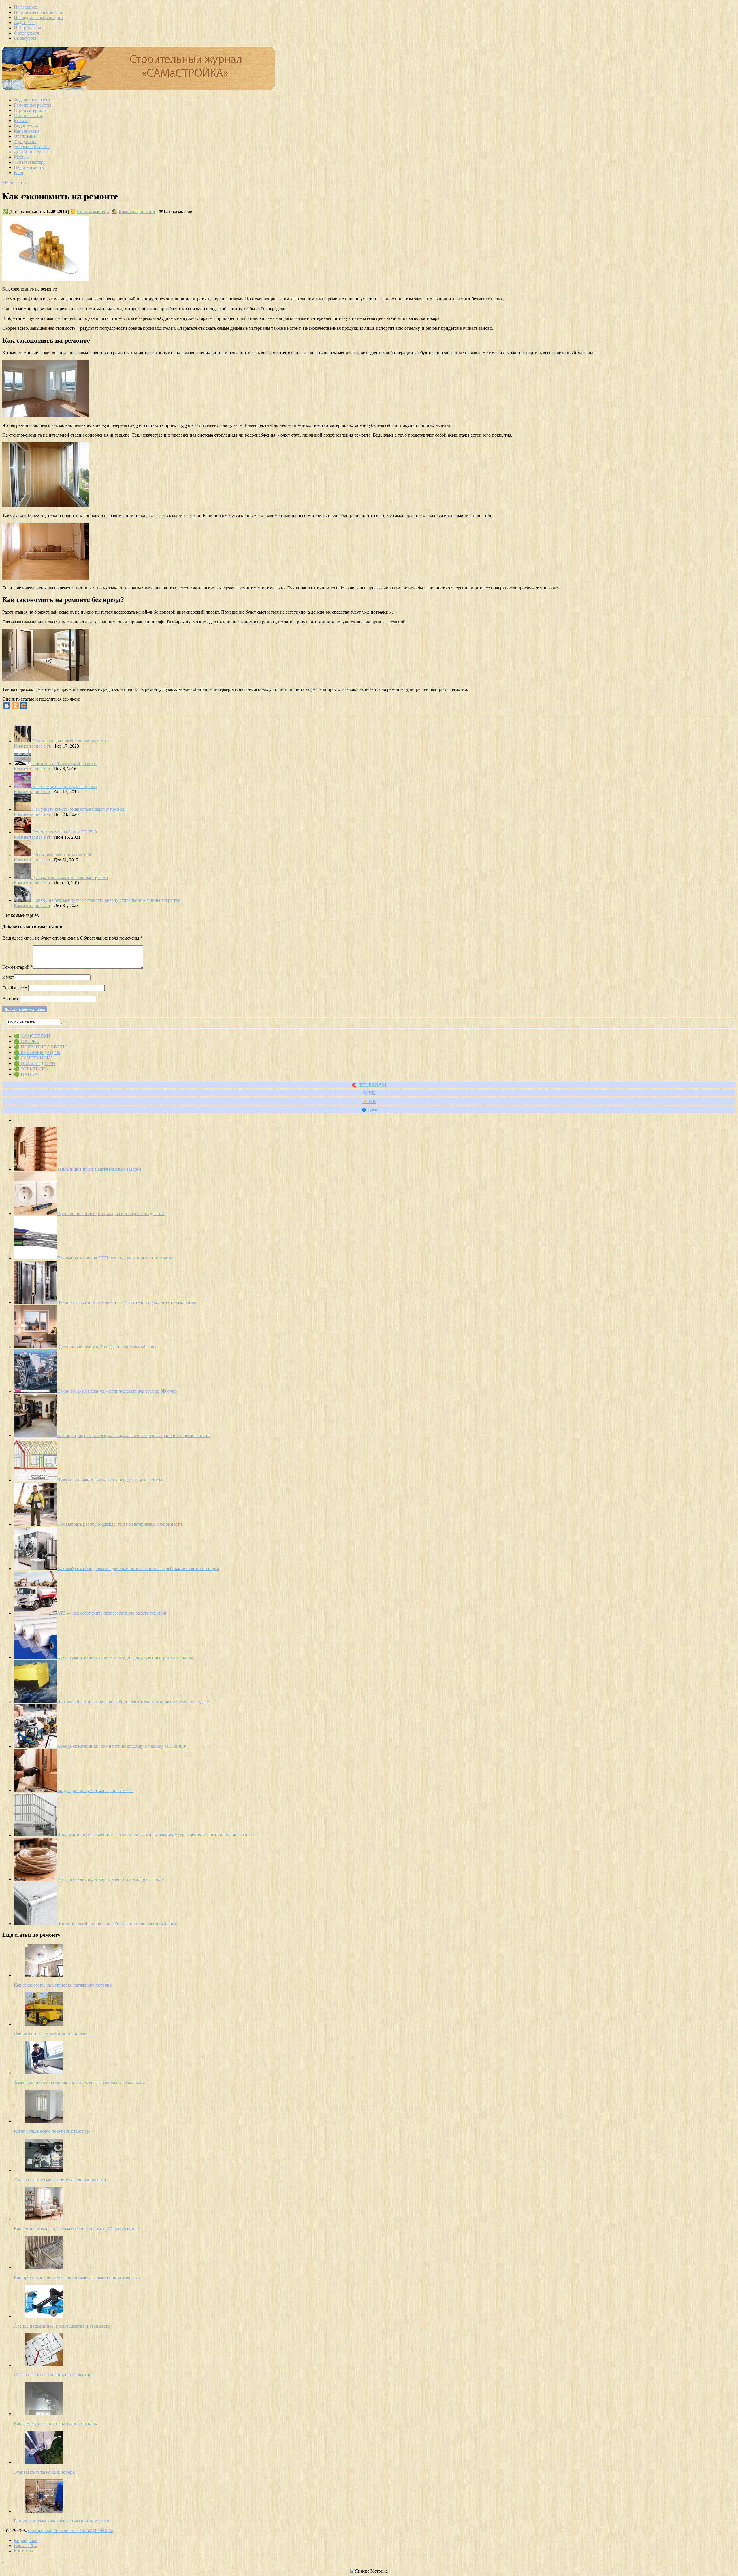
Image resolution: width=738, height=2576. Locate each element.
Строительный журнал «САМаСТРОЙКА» (71, 2531)
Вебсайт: (11, 998)
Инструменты (28, 28)
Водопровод (26, 126)
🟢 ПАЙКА (26, 1074)
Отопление (25, 136)
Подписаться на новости (38, 12)
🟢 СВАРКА (27, 1041)
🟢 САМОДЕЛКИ (32, 1036)
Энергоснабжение (32, 147)
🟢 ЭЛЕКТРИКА (31, 1069)
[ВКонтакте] (7, 706)
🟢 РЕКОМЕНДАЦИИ (37, 1052)
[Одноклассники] (15, 706)
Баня (18, 172)
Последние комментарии (38, 17)
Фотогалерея (26, 33)
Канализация (27, 131)
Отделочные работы (34, 100)
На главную (26, 7)
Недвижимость (29, 167)
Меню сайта (14, 182)
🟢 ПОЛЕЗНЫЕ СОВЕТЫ (40, 1047)
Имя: (8, 977)
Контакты (23, 2551)
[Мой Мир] (24, 706)
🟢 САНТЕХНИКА (34, 1058)
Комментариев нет (137, 211)
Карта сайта (26, 2546)
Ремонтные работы (33, 105)
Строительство (29, 115)
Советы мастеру (30, 162)
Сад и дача (24, 23)
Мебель (21, 157)
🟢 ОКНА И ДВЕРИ (35, 1063)
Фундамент (25, 141)
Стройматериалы (31, 110)
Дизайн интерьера (32, 152)
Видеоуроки (26, 38)
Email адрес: (15, 988)
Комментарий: (18, 967)
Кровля (21, 121)
